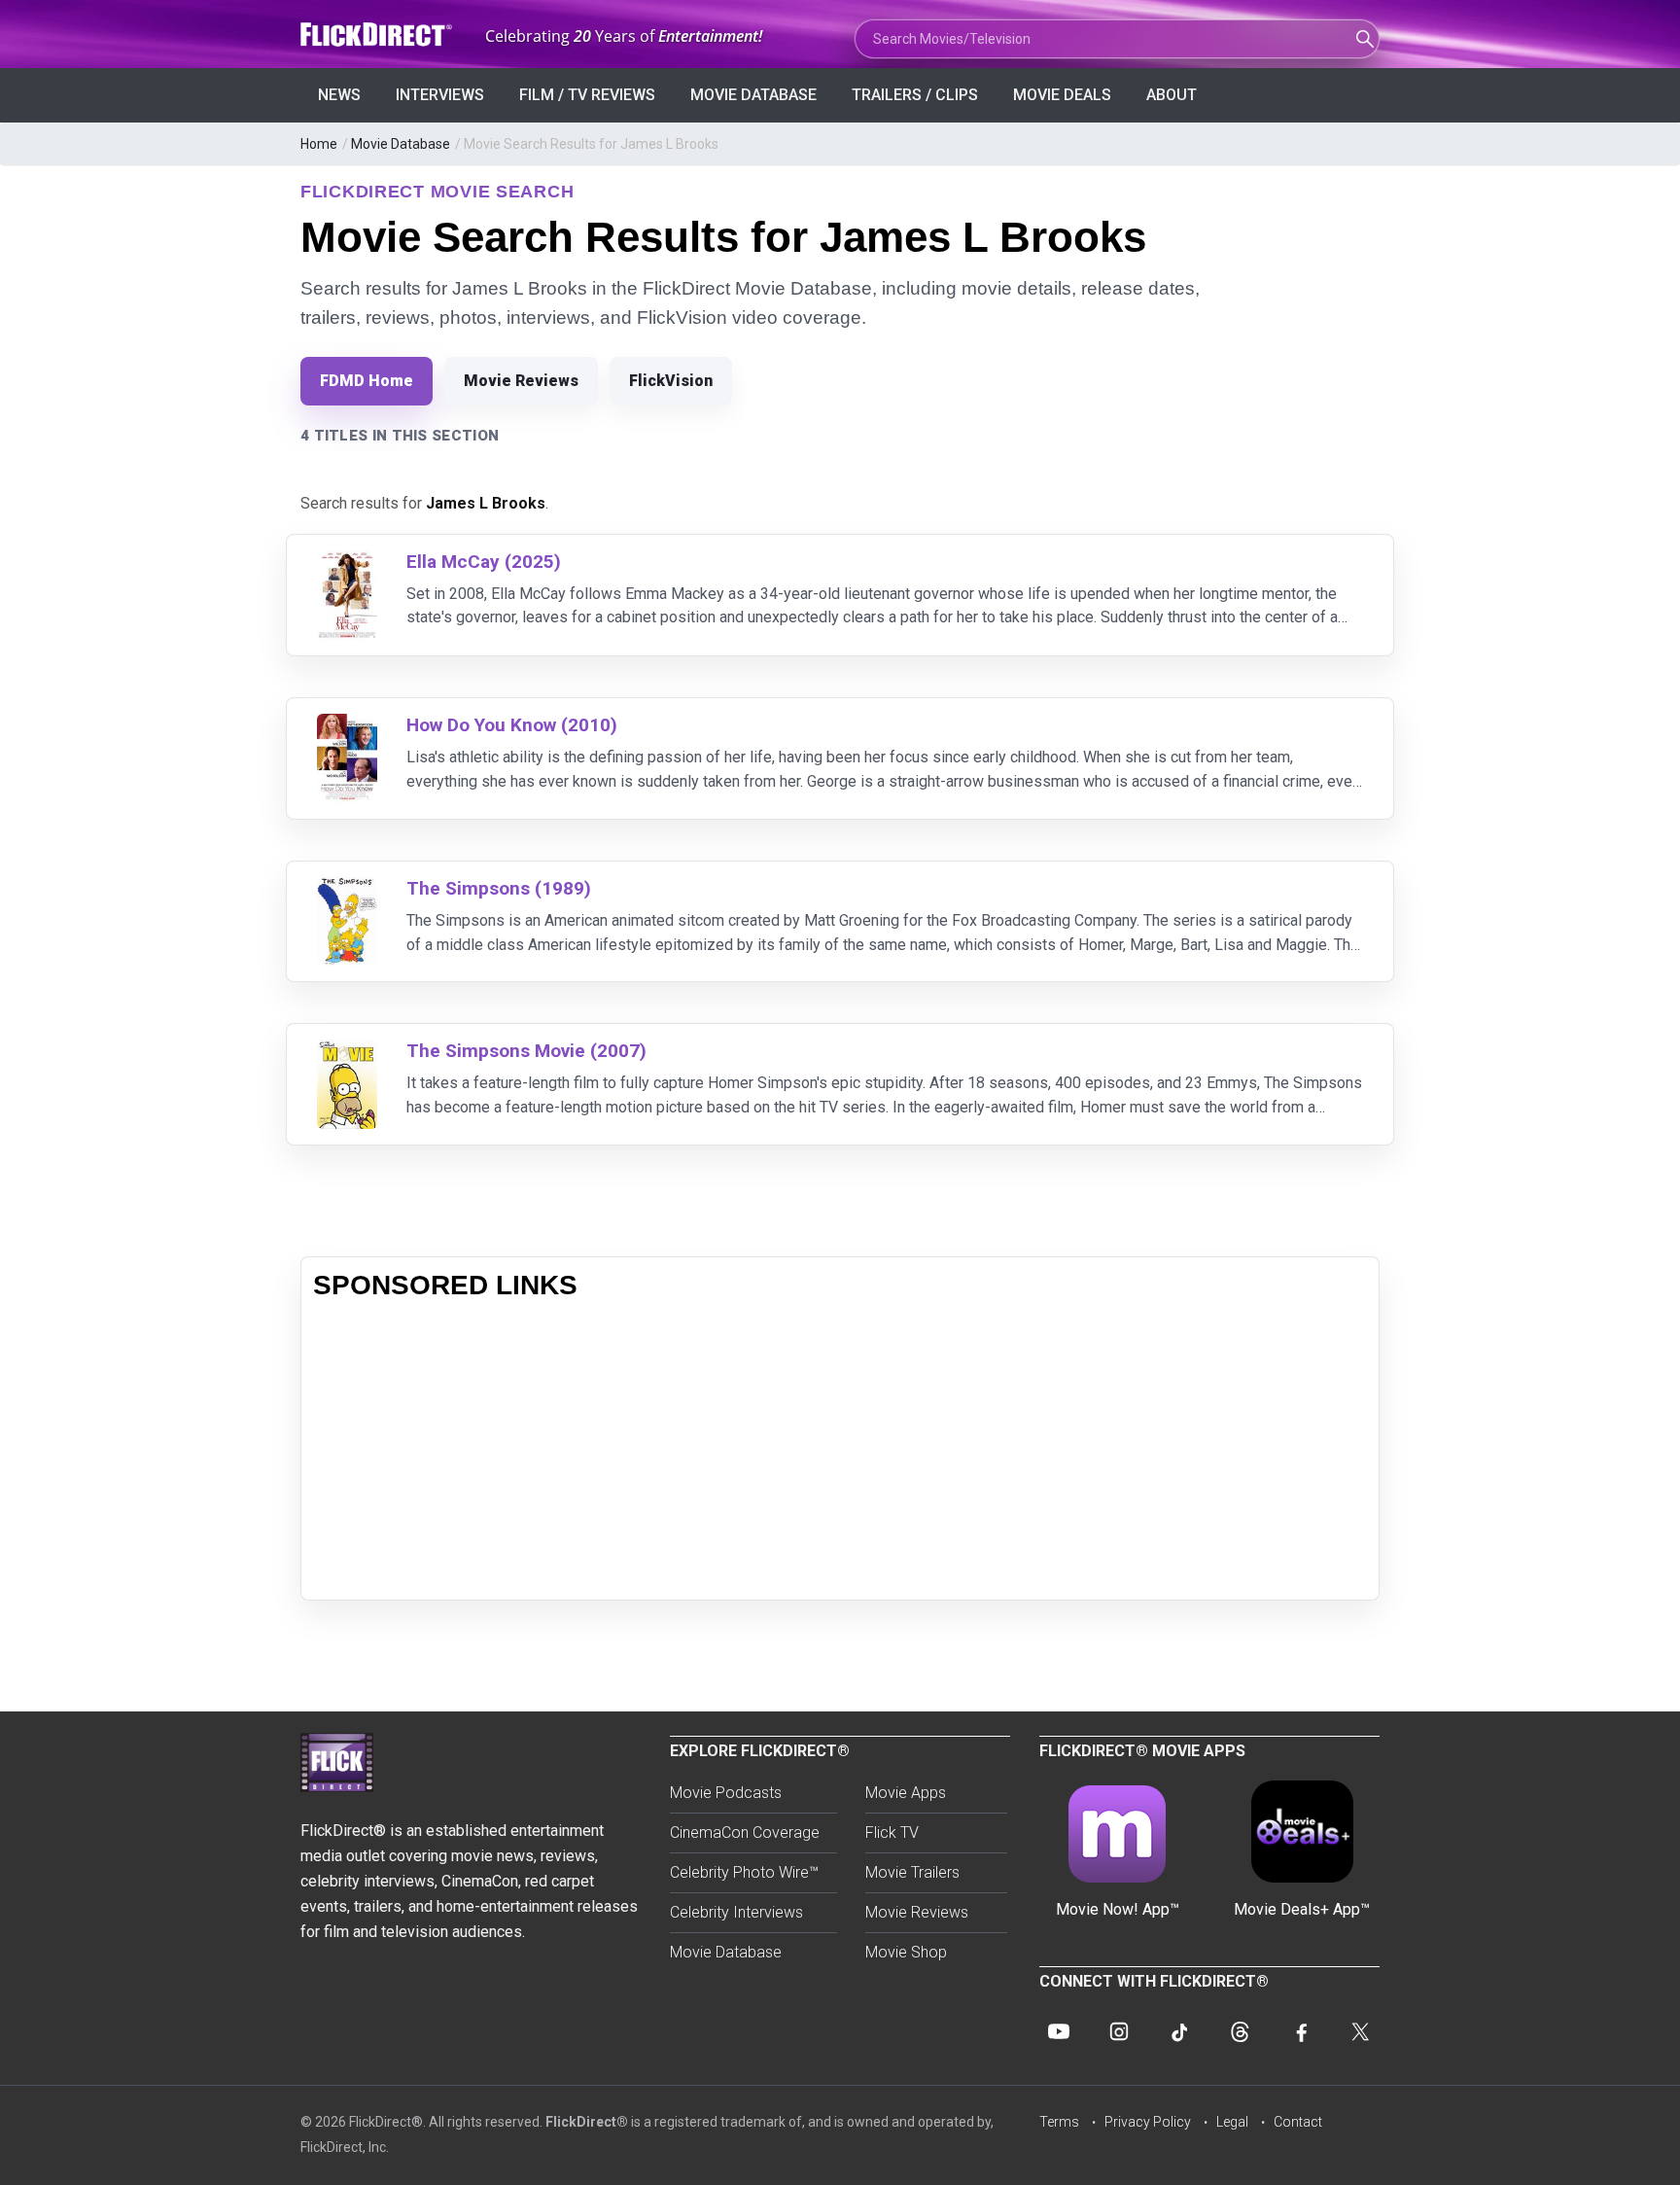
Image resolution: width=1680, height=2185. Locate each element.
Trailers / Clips (915, 95)
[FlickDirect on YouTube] (1059, 2031)
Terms (1059, 2122)
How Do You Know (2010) (512, 725)
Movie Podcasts (726, 1793)
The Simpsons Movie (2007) (526, 1051)
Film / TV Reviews (587, 95)
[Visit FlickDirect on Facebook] (1300, 2031)
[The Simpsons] (347, 889)
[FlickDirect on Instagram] (1119, 2031)
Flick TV (892, 1833)
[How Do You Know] (347, 726)
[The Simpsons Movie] (347, 1052)
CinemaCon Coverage (745, 1833)
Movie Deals (1062, 95)
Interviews (440, 95)
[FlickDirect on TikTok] (1179, 2031)
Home (319, 144)
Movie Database (753, 95)
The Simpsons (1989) (499, 888)
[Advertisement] (840, 1452)
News (339, 95)
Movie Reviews (521, 381)
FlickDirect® (587, 2122)
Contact (1298, 2122)
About (1172, 95)
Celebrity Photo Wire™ (744, 1872)
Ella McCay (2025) (484, 562)
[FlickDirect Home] (378, 35)
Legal (1232, 2122)
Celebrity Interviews (736, 1912)
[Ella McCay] (347, 563)
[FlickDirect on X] (1360, 2031)
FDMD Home (367, 381)
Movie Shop (906, 1952)
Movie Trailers (912, 1872)
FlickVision (671, 381)
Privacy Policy (1148, 2122)
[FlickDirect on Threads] (1240, 2031)
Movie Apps (906, 1793)
